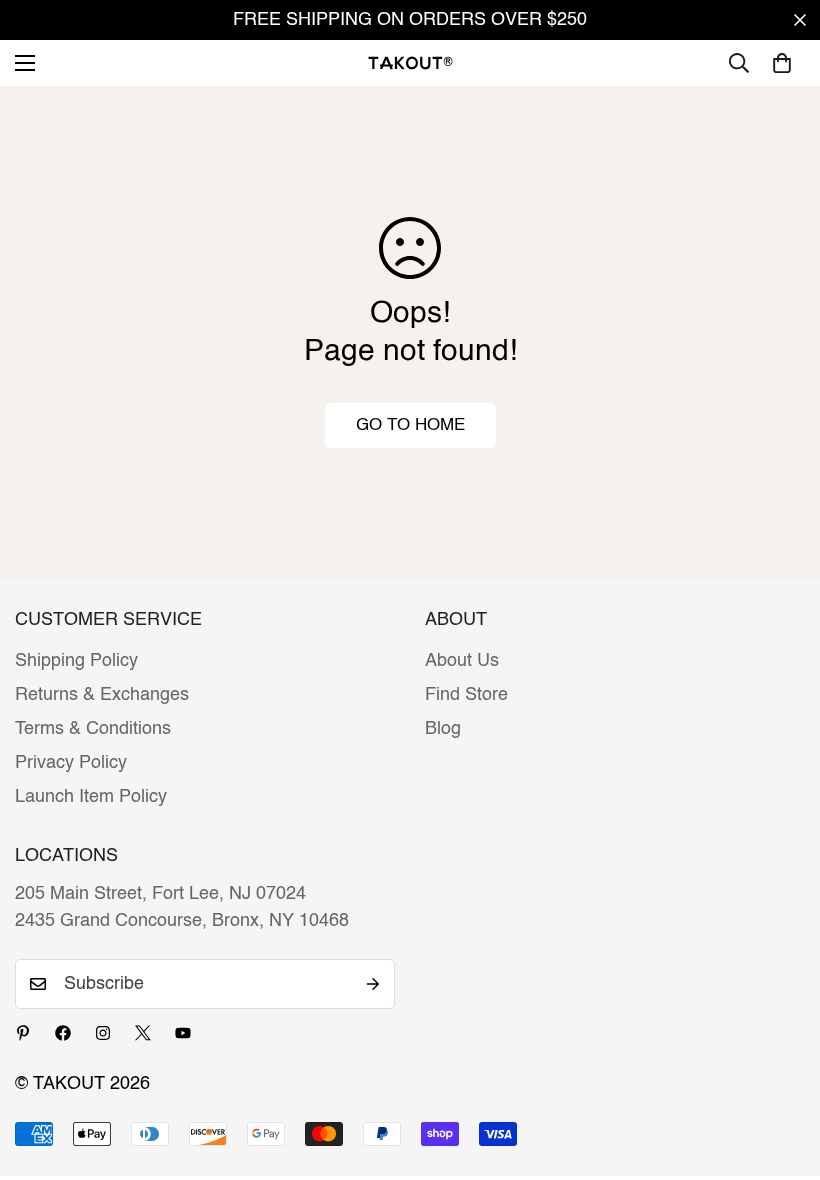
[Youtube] (183, 1033)
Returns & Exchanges (102, 695)
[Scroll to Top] (781, 1071)
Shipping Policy (76, 661)
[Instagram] (103, 1033)
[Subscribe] (373, 984)
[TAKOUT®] (410, 62)
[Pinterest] (23, 1033)
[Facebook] (63, 1033)
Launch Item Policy (91, 797)
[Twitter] (143, 1033)
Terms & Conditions (93, 729)
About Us (462, 661)
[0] (782, 63)
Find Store (466, 695)
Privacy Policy (71, 763)
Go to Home (410, 425)
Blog (443, 729)
